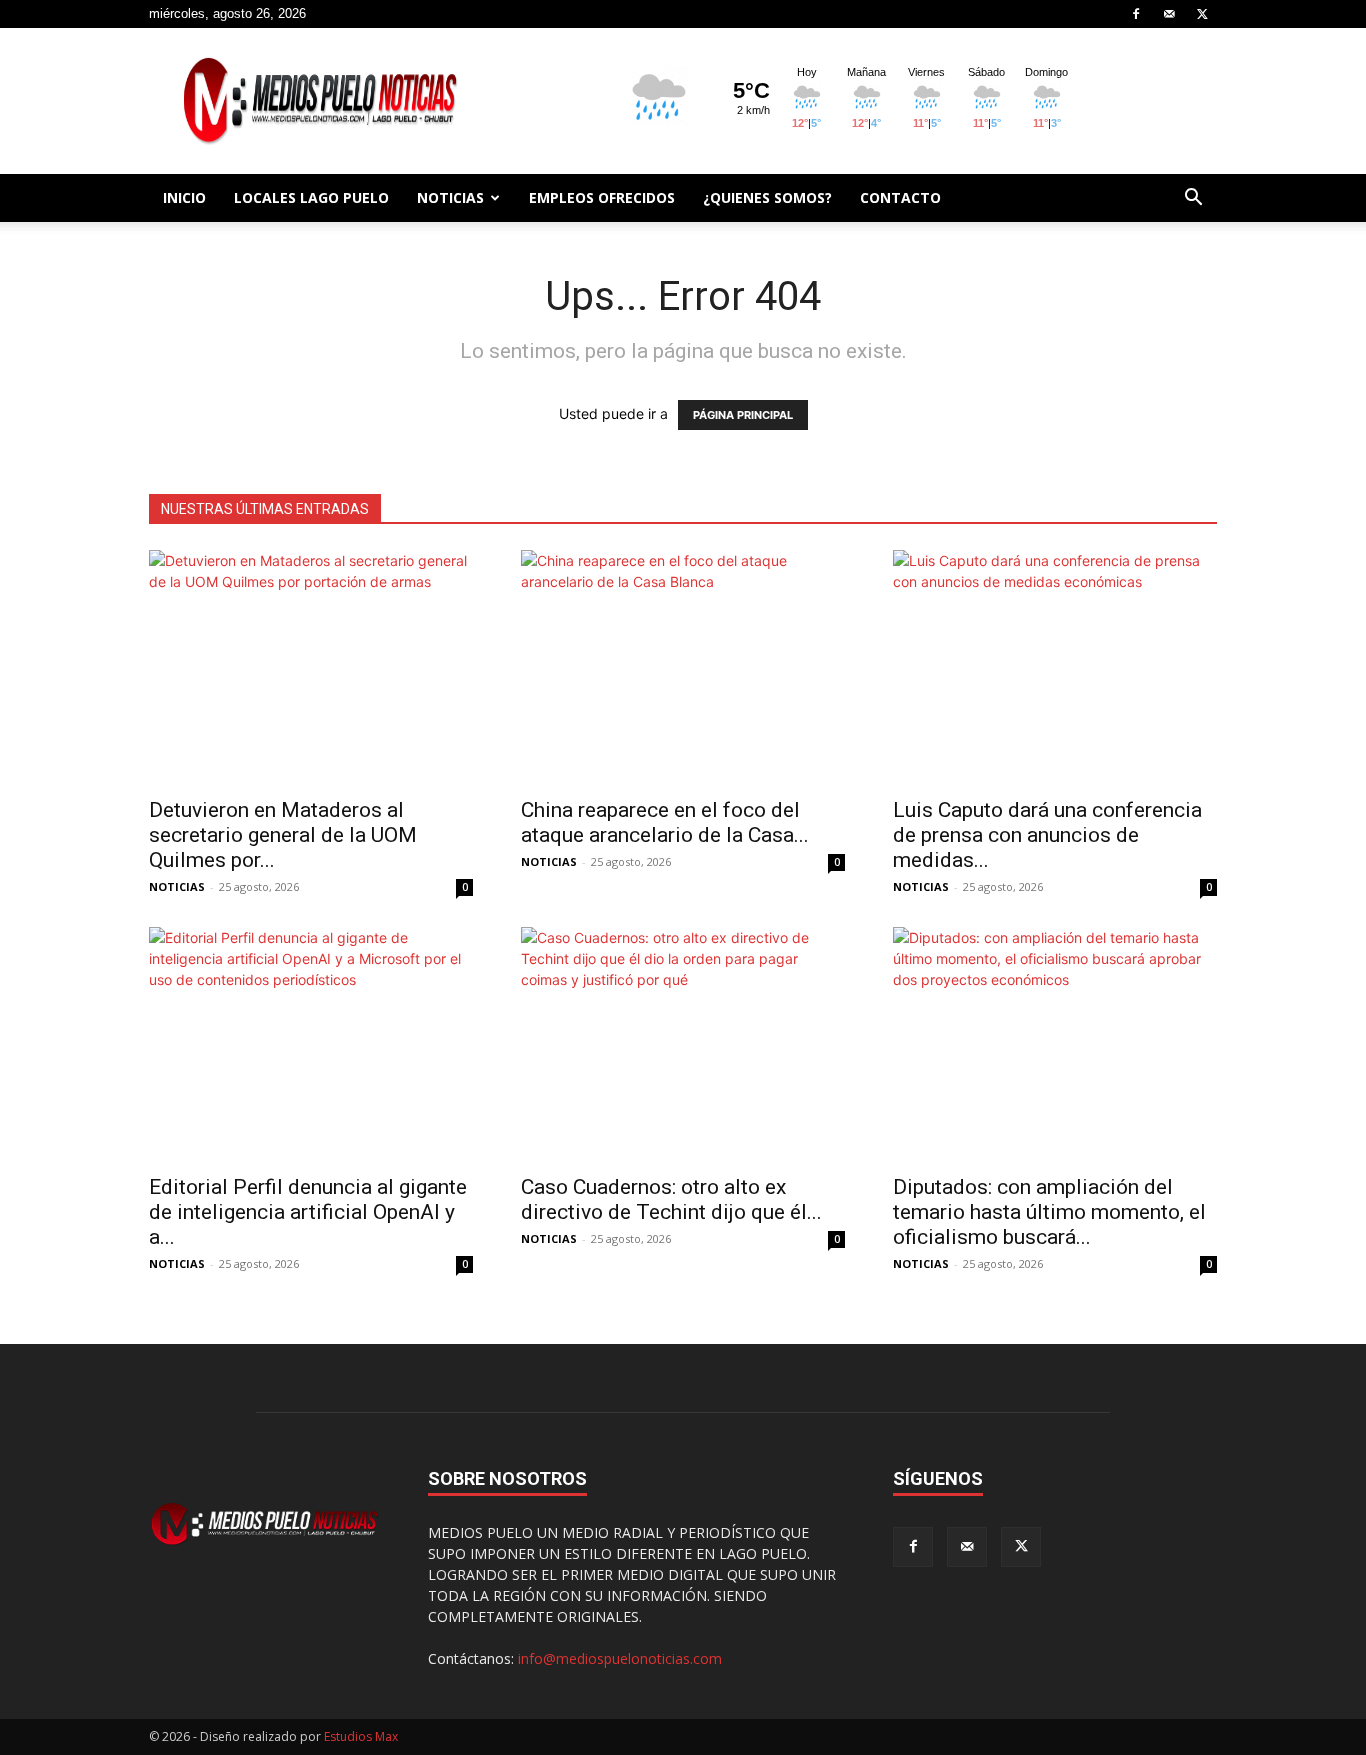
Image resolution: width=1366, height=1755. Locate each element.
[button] (1193, 199)
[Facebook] (1136, 14)
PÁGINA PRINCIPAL (743, 415)
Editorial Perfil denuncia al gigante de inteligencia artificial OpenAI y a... (308, 1212)
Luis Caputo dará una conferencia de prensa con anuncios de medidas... (1047, 835)
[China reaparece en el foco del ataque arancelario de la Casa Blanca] (683, 667)
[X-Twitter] (1202, 14)
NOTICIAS (450, 197)
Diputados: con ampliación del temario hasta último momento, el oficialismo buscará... (1049, 1212)
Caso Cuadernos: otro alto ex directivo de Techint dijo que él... (671, 1199)
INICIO (184, 197)
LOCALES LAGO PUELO (311, 197)
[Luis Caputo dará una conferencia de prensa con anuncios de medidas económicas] (1055, 667)
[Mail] (1169, 14)
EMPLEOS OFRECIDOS (602, 197)
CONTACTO (900, 197)
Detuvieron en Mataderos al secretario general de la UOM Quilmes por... (283, 835)
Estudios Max (361, 1736)
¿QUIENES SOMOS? (767, 197)
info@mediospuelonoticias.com (620, 1658)
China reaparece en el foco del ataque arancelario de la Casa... (665, 822)
